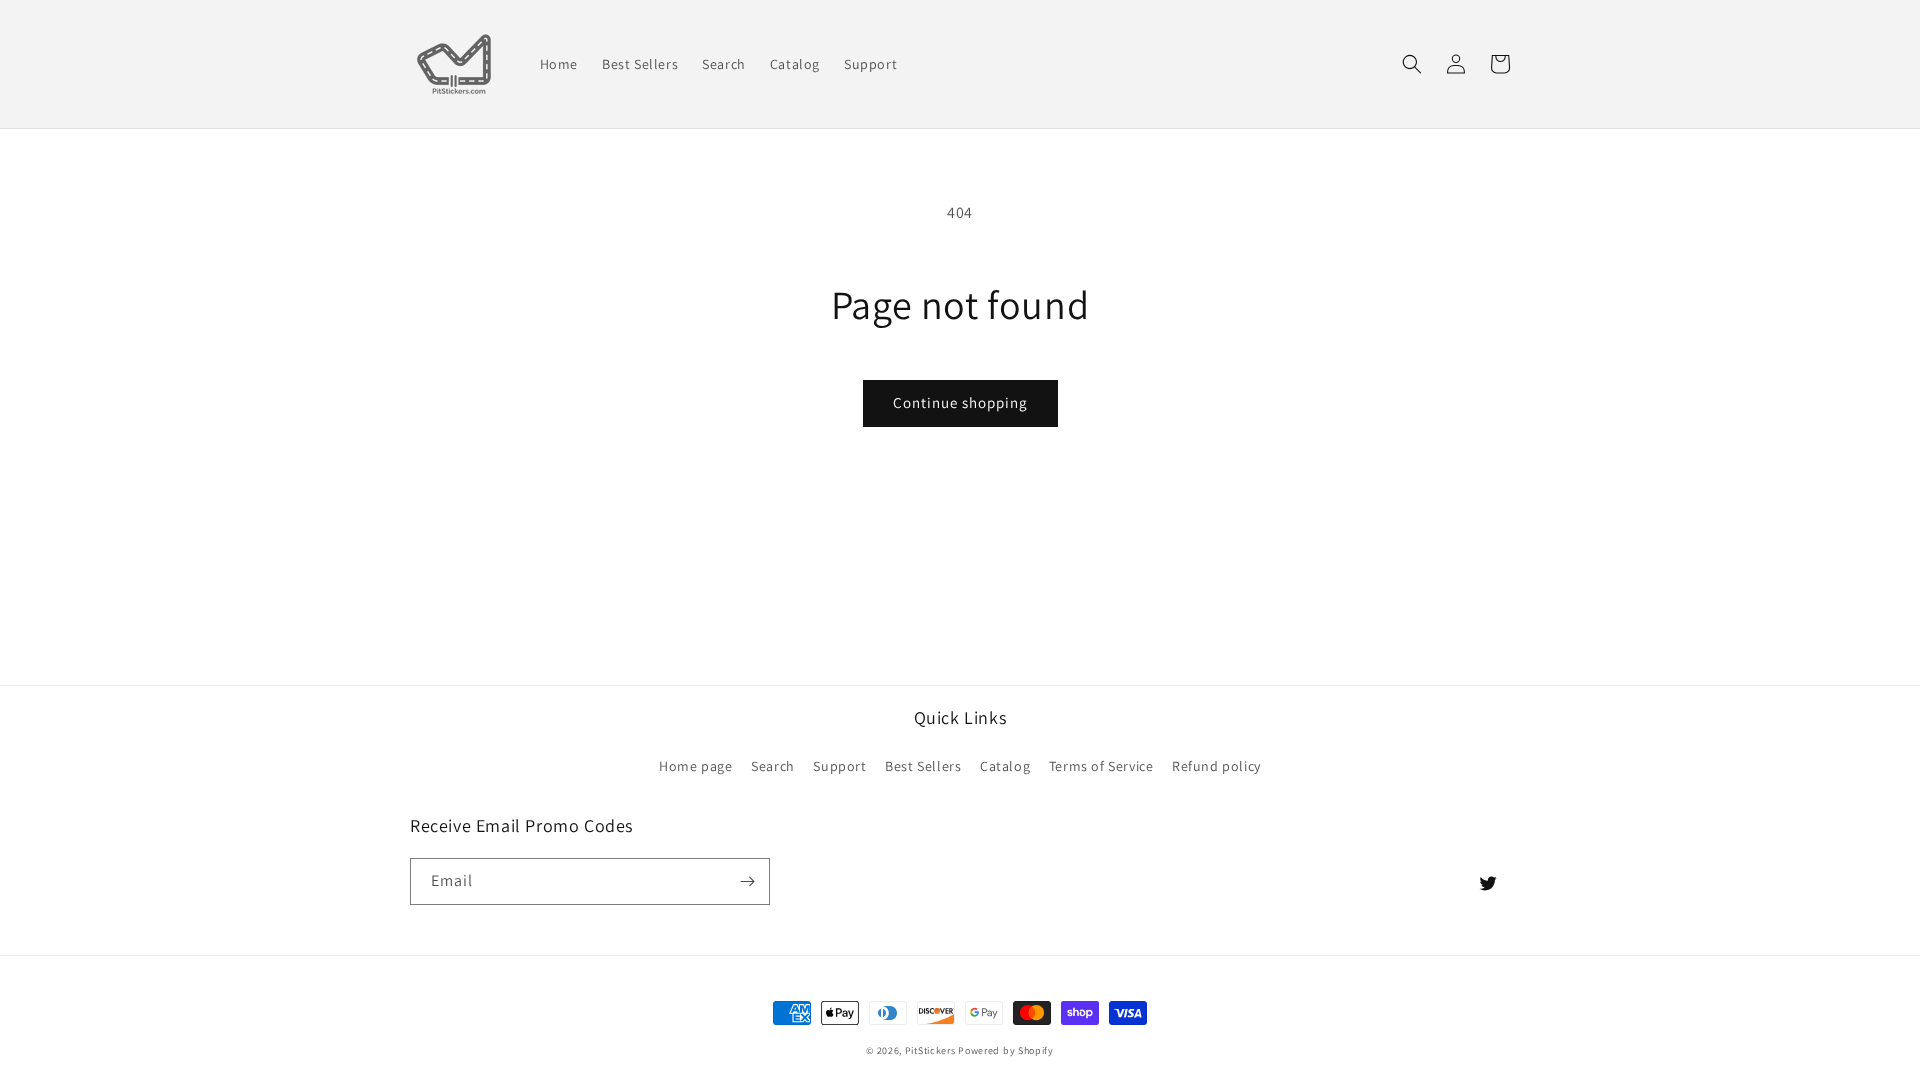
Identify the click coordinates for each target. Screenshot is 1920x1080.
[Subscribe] (747, 881)
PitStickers (930, 1050)
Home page (695, 766)
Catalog (1005, 766)
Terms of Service (1101, 766)
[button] (1412, 64)
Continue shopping (960, 402)
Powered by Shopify (1006, 1050)
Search (773, 766)
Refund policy (1216, 766)
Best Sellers (923, 766)
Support (839, 766)
